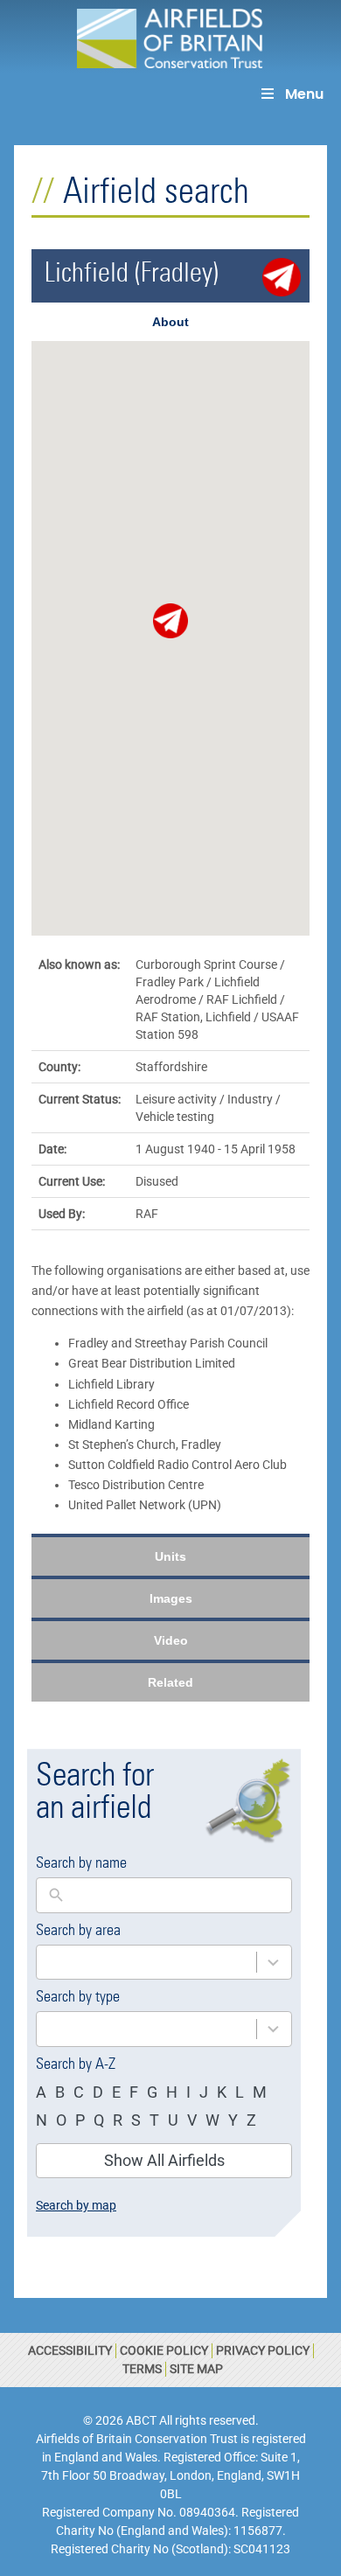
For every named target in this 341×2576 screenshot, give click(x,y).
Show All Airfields (164, 2160)
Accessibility (70, 2350)
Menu (304, 94)
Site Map (196, 2369)
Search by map (76, 2205)
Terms (142, 2369)
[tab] (170, 322)
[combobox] (146, 1963)
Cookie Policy (164, 2350)
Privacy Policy (263, 2350)
